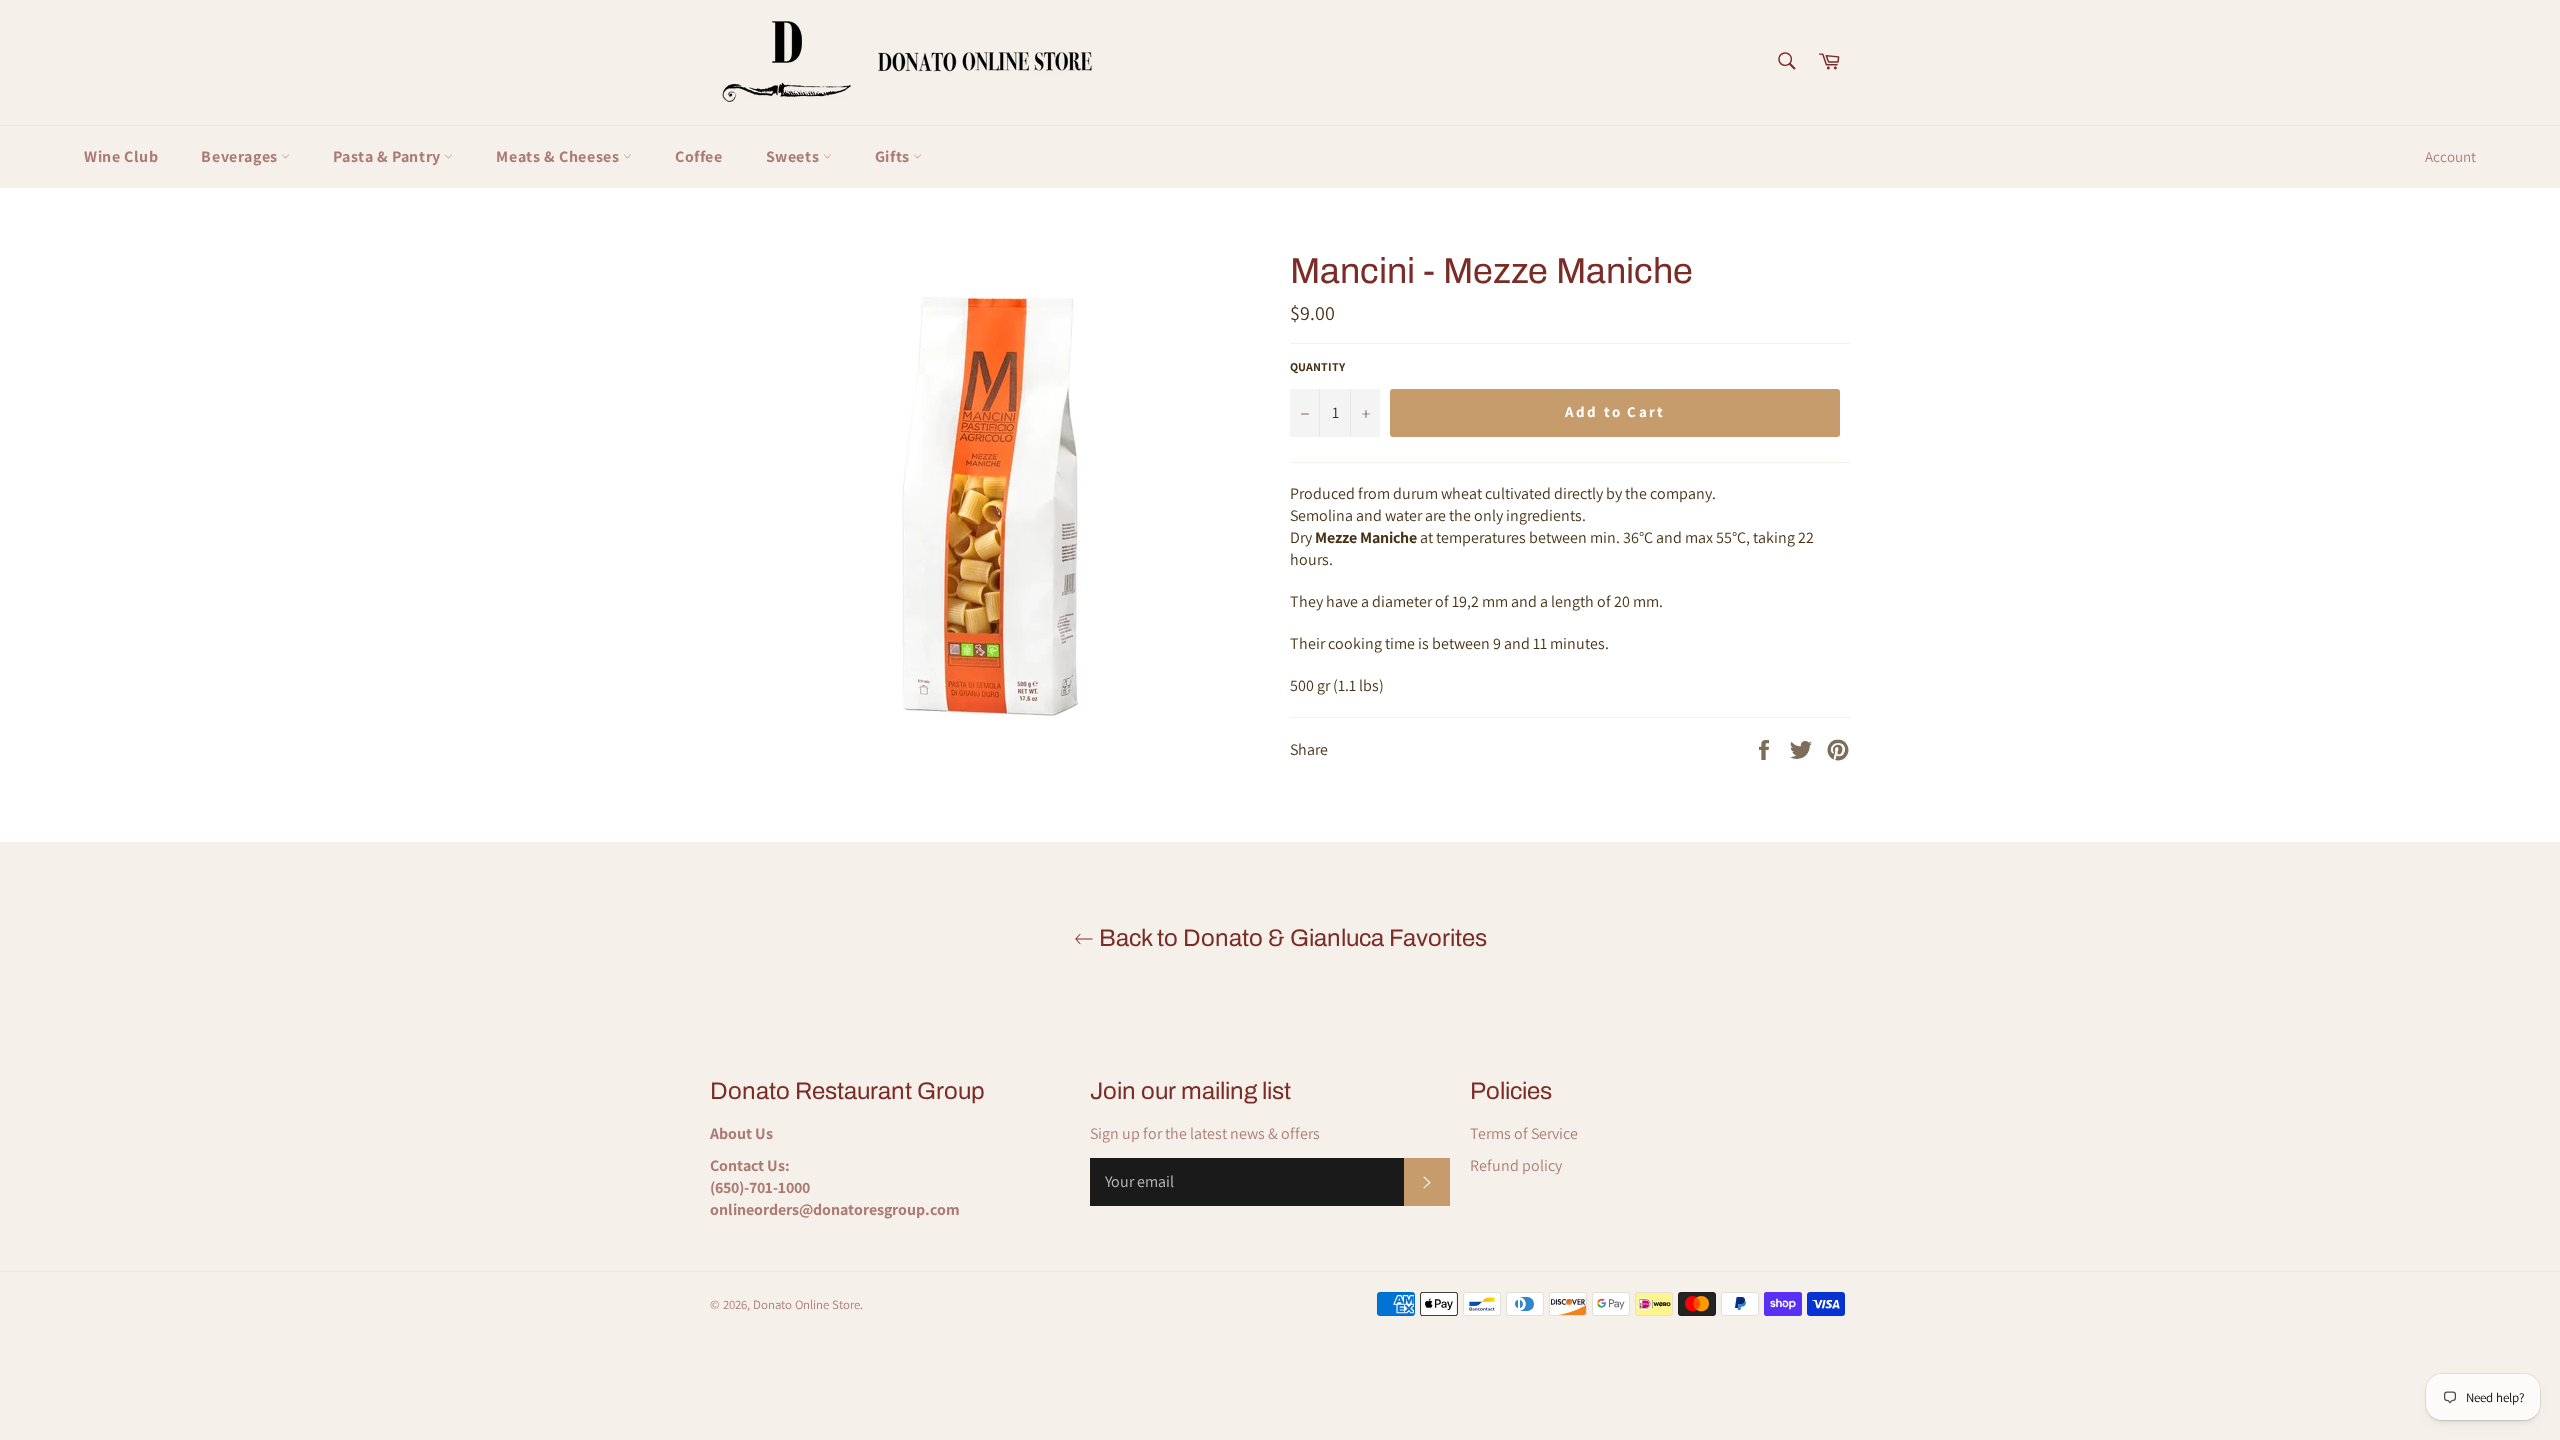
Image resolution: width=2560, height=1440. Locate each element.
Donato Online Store (806, 1304)
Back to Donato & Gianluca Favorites (1290, 938)
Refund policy (1516, 1165)
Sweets (794, 156)
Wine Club (121, 156)
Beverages (241, 156)
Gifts (894, 156)
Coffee (699, 156)
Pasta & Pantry (388, 156)
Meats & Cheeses (559, 156)
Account (2450, 156)
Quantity (1317, 366)
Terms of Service (1524, 1133)
